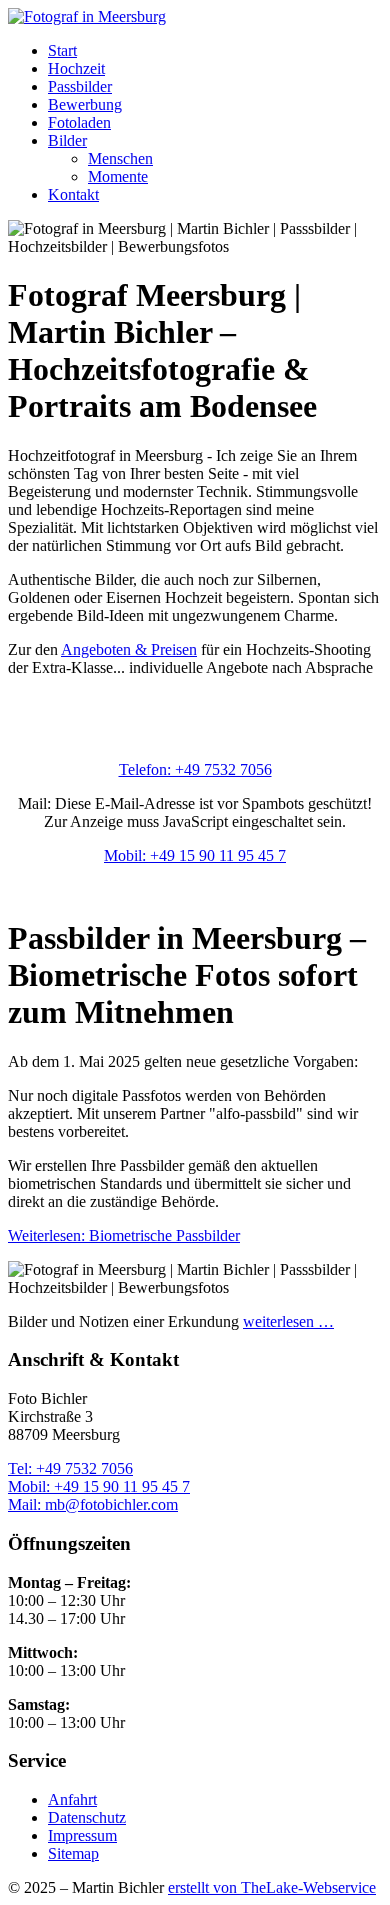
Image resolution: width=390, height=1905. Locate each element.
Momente (118, 176)
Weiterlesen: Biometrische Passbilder (124, 1235)
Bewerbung (85, 104)
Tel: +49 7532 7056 (70, 1468)
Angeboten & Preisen (129, 649)
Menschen (120, 158)
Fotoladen (79, 122)
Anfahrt (72, 1799)
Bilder (67, 140)
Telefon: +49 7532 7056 (195, 769)
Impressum (82, 1835)
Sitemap (73, 1853)
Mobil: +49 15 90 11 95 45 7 (195, 855)
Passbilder (80, 86)
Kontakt (73, 194)
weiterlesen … (288, 1321)
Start (62, 50)
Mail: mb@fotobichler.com (93, 1504)
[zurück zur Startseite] (87, 16)
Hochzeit (76, 68)
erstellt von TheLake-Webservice (272, 1887)
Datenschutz (87, 1817)
